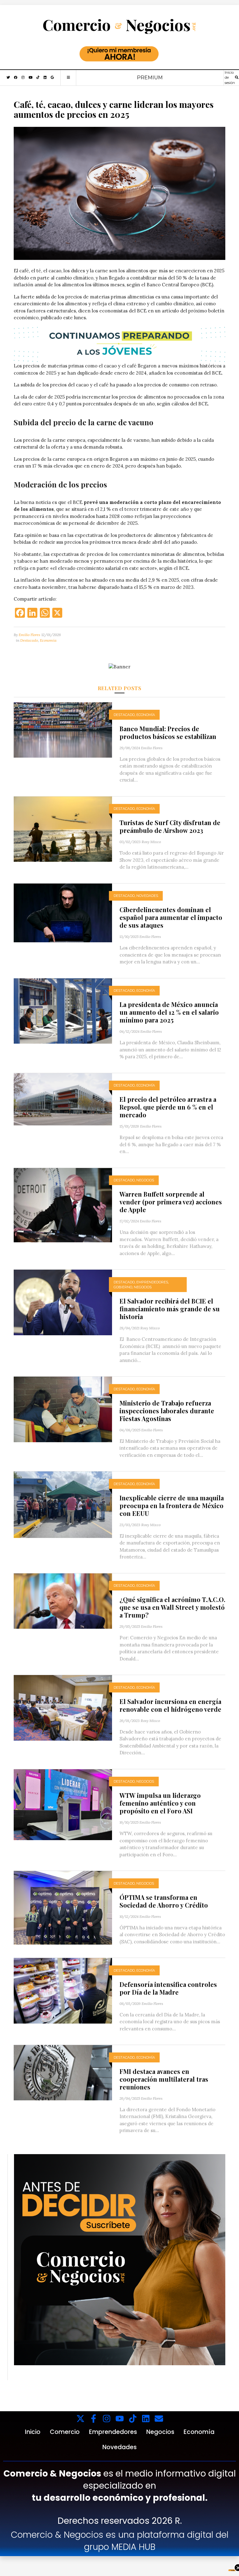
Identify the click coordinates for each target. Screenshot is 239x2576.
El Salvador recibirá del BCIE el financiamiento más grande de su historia (170, 1309)
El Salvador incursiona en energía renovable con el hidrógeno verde (170, 1705)
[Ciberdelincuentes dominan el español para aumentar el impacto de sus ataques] (63, 912)
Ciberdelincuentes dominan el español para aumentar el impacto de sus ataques (171, 917)
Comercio (65, 2432)
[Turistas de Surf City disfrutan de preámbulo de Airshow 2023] (63, 829)
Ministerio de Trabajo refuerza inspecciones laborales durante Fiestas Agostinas (167, 1411)
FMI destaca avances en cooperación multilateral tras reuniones (164, 2079)
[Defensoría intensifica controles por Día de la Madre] (63, 1990)
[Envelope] (159, 2419)
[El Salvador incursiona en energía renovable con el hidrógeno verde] (63, 1707)
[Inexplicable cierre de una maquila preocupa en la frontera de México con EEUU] (63, 1504)
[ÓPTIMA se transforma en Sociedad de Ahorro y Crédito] (63, 1907)
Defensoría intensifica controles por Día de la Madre (168, 1988)
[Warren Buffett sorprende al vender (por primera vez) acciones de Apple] (63, 1205)
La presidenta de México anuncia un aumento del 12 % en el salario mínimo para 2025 (169, 1012)
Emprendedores (152, 1282)
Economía (48, 640)
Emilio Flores (29, 635)
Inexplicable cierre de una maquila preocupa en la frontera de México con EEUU (172, 1505)
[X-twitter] (80, 2419)
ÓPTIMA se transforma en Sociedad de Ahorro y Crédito (164, 1901)
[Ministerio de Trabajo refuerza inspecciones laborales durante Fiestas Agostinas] (63, 1409)
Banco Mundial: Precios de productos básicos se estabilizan (168, 732)
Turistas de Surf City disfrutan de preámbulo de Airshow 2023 (170, 826)
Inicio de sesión (230, 78)
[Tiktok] (133, 2419)
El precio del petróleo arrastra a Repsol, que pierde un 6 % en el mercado (168, 1107)
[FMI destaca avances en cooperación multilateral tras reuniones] (63, 2072)
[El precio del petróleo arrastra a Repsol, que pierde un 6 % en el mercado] (63, 1099)
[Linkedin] (146, 2419)
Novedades (147, 896)
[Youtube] (120, 2419)
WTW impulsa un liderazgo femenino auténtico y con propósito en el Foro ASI (160, 1803)
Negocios (145, 1180)
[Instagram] (107, 2419)
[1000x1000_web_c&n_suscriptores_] (120, 2259)
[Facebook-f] (94, 2419)
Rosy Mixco (151, 842)
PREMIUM (150, 78)
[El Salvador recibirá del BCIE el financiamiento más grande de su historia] (63, 1302)
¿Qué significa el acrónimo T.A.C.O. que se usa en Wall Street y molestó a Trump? (172, 1607)
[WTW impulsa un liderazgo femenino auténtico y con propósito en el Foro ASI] (63, 1804)
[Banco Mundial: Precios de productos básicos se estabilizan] (63, 729)
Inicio (33, 2432)
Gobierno (123, 1287)
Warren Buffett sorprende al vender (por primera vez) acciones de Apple (171, 1202)
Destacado (29, 640)
